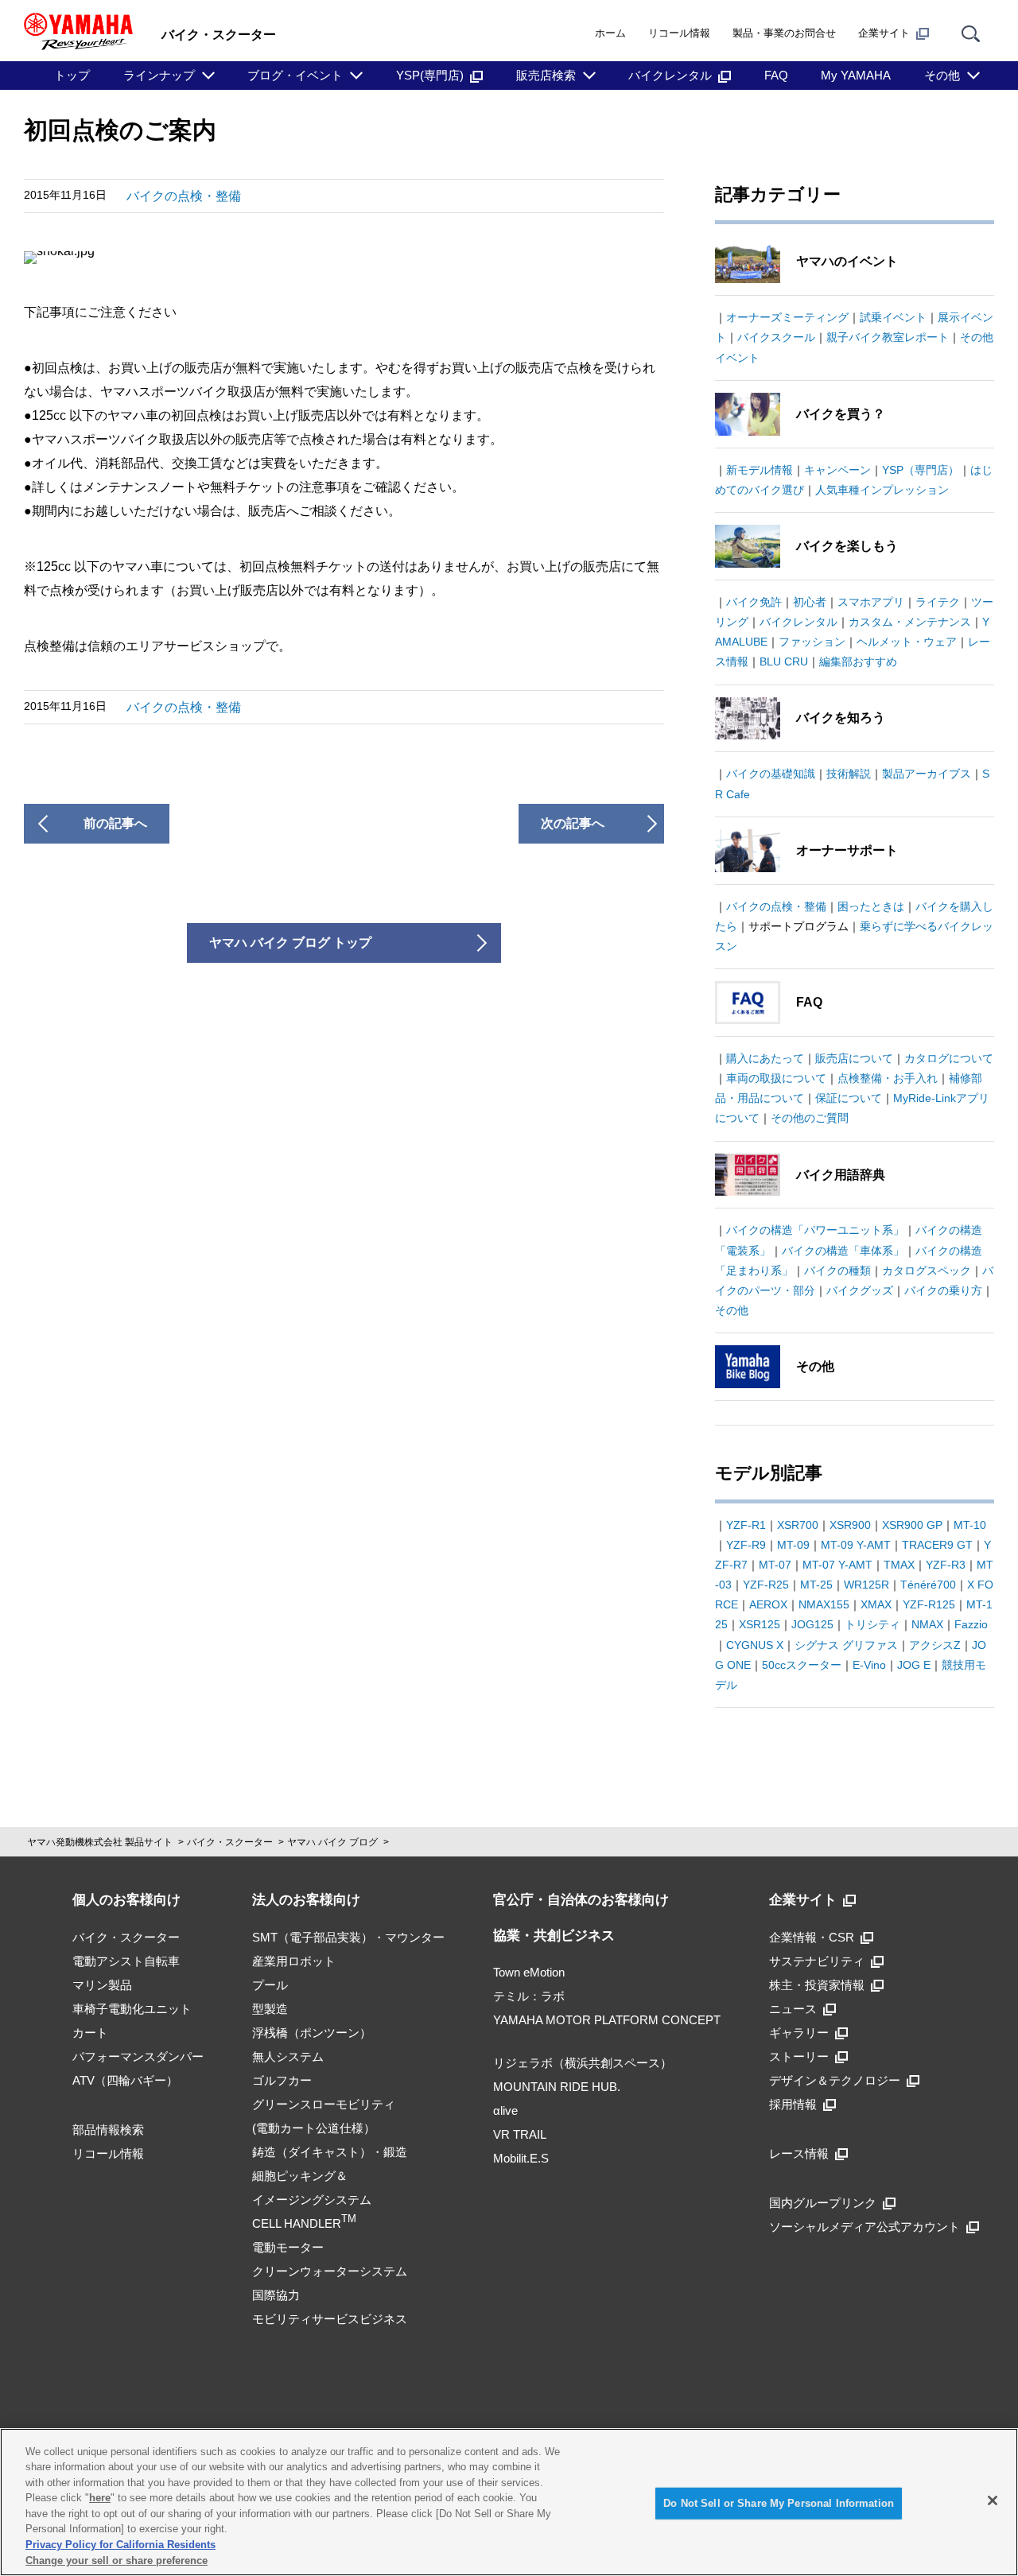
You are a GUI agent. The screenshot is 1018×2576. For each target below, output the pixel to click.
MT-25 (816, 1585)
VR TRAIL (520, 2134)
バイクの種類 (837, 1271)
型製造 (270, 2009)
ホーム (610, 33)
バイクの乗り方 (943, 1290)
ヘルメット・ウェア (907, 642)
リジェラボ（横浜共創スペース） (583, 2063)
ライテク (938, 602)
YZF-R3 (946, 1565)
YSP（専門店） (921, 470)
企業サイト (884, 33)
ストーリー (799, 2056)
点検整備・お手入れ (888, 1078)
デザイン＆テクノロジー (835, 2080)
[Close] (993, 2500)
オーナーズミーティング (787, 317)
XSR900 (850, 1525)
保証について (849, 1098)
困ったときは (871, 906)
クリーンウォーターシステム (330, 2271)
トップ (72, 75)
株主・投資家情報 (817, 1985)
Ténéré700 (928, 1585)
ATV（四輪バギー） (125, 2080)
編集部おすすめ (858, 661)
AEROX (768, 1604)
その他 (942, 75)
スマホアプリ (871, 602)
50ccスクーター (802, 1665)
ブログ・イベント (295, 75)
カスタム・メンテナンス (910, 622)
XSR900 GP (912, 1525)
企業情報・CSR (812, 1937)
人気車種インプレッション (882, 490)
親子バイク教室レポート (888, 337)
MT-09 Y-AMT (856, 1545)
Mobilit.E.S (521, 2158)
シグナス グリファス (846, 1645)
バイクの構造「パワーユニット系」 (815, 1230)
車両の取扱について (776, 1078)
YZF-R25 (766, 1585)
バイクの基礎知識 (771, 774)
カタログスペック (927, 1271)
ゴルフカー (282, 2080)
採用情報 (793, 2104)
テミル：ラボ (529, 1996)
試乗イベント (893, 317)
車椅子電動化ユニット (132, 2009)
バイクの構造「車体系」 (843, 1251)
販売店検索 (546, 75)
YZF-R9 (746, 1545)
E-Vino (869, 1665)
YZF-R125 (929, 1604)
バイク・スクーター (230, 1842)
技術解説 (849, 774)
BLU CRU (784, 661)
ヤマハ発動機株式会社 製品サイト (100, 1842)
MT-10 (970, 1525)
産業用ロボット (294, 1961)
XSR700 (798, 1525)
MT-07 (775, 1565)
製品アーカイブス (927, 774)
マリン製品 (102, 1985)
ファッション (812, 642)
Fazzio (971, 1624)
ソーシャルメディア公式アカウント (865, 2227)
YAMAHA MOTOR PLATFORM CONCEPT (607, 2020)
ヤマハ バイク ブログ (332, 1842)
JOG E (914, 1665)
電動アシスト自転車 (126, 1961)
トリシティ (872, 1624)
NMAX (927, 1624)
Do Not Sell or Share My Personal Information (779, 2503)
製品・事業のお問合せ (784, 33)
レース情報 (799, 2153)
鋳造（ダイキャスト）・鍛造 (330, 2152)
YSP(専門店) (430, 75)
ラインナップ (159, 75)
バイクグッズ (860, 1290)
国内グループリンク (823, 2203)
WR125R (866, 1585)
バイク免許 (754, 602)
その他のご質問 (810, 1118)
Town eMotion (529, 1972)
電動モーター (288, 2247)
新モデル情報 (760, 470)
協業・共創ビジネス (554, 1936)
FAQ (776, 75)
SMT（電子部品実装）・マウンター (348, 1937)
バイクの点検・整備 (184, 196)
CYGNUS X (755, 1645)
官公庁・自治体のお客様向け (581, 1900)
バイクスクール (776, 337)
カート (90, 2033)
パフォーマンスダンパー (138, 2056)
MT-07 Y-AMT (837, 1565)
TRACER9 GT (937, 1545)
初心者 (810, 602)
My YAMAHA (856, 75)
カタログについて (949, 1058)
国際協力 (276, 2295)
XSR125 (760, 1624)
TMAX (899, 1565)
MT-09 (793, 1545)
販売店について (854, 1058)
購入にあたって (765, 1058)
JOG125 (812, 1624)
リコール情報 (679, 33)
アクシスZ (935, 1645)
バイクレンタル (670, 75)
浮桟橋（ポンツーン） (312, 2033)
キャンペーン (837, 470)
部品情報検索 (108, 2130)
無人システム (288, 2056)
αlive (505, 2110)
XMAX (876, 1604)
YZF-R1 (746, 1525)
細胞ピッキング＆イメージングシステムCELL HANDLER (312, 2200)
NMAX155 (824, 1604)
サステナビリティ (817, 1961)
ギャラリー (799, 2033)
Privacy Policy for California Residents (120, 2545)
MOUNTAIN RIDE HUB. (557, 2087)
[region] (509, 2502)
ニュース (793, 2009)
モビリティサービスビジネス (330, 2319)
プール (270, 1985)
